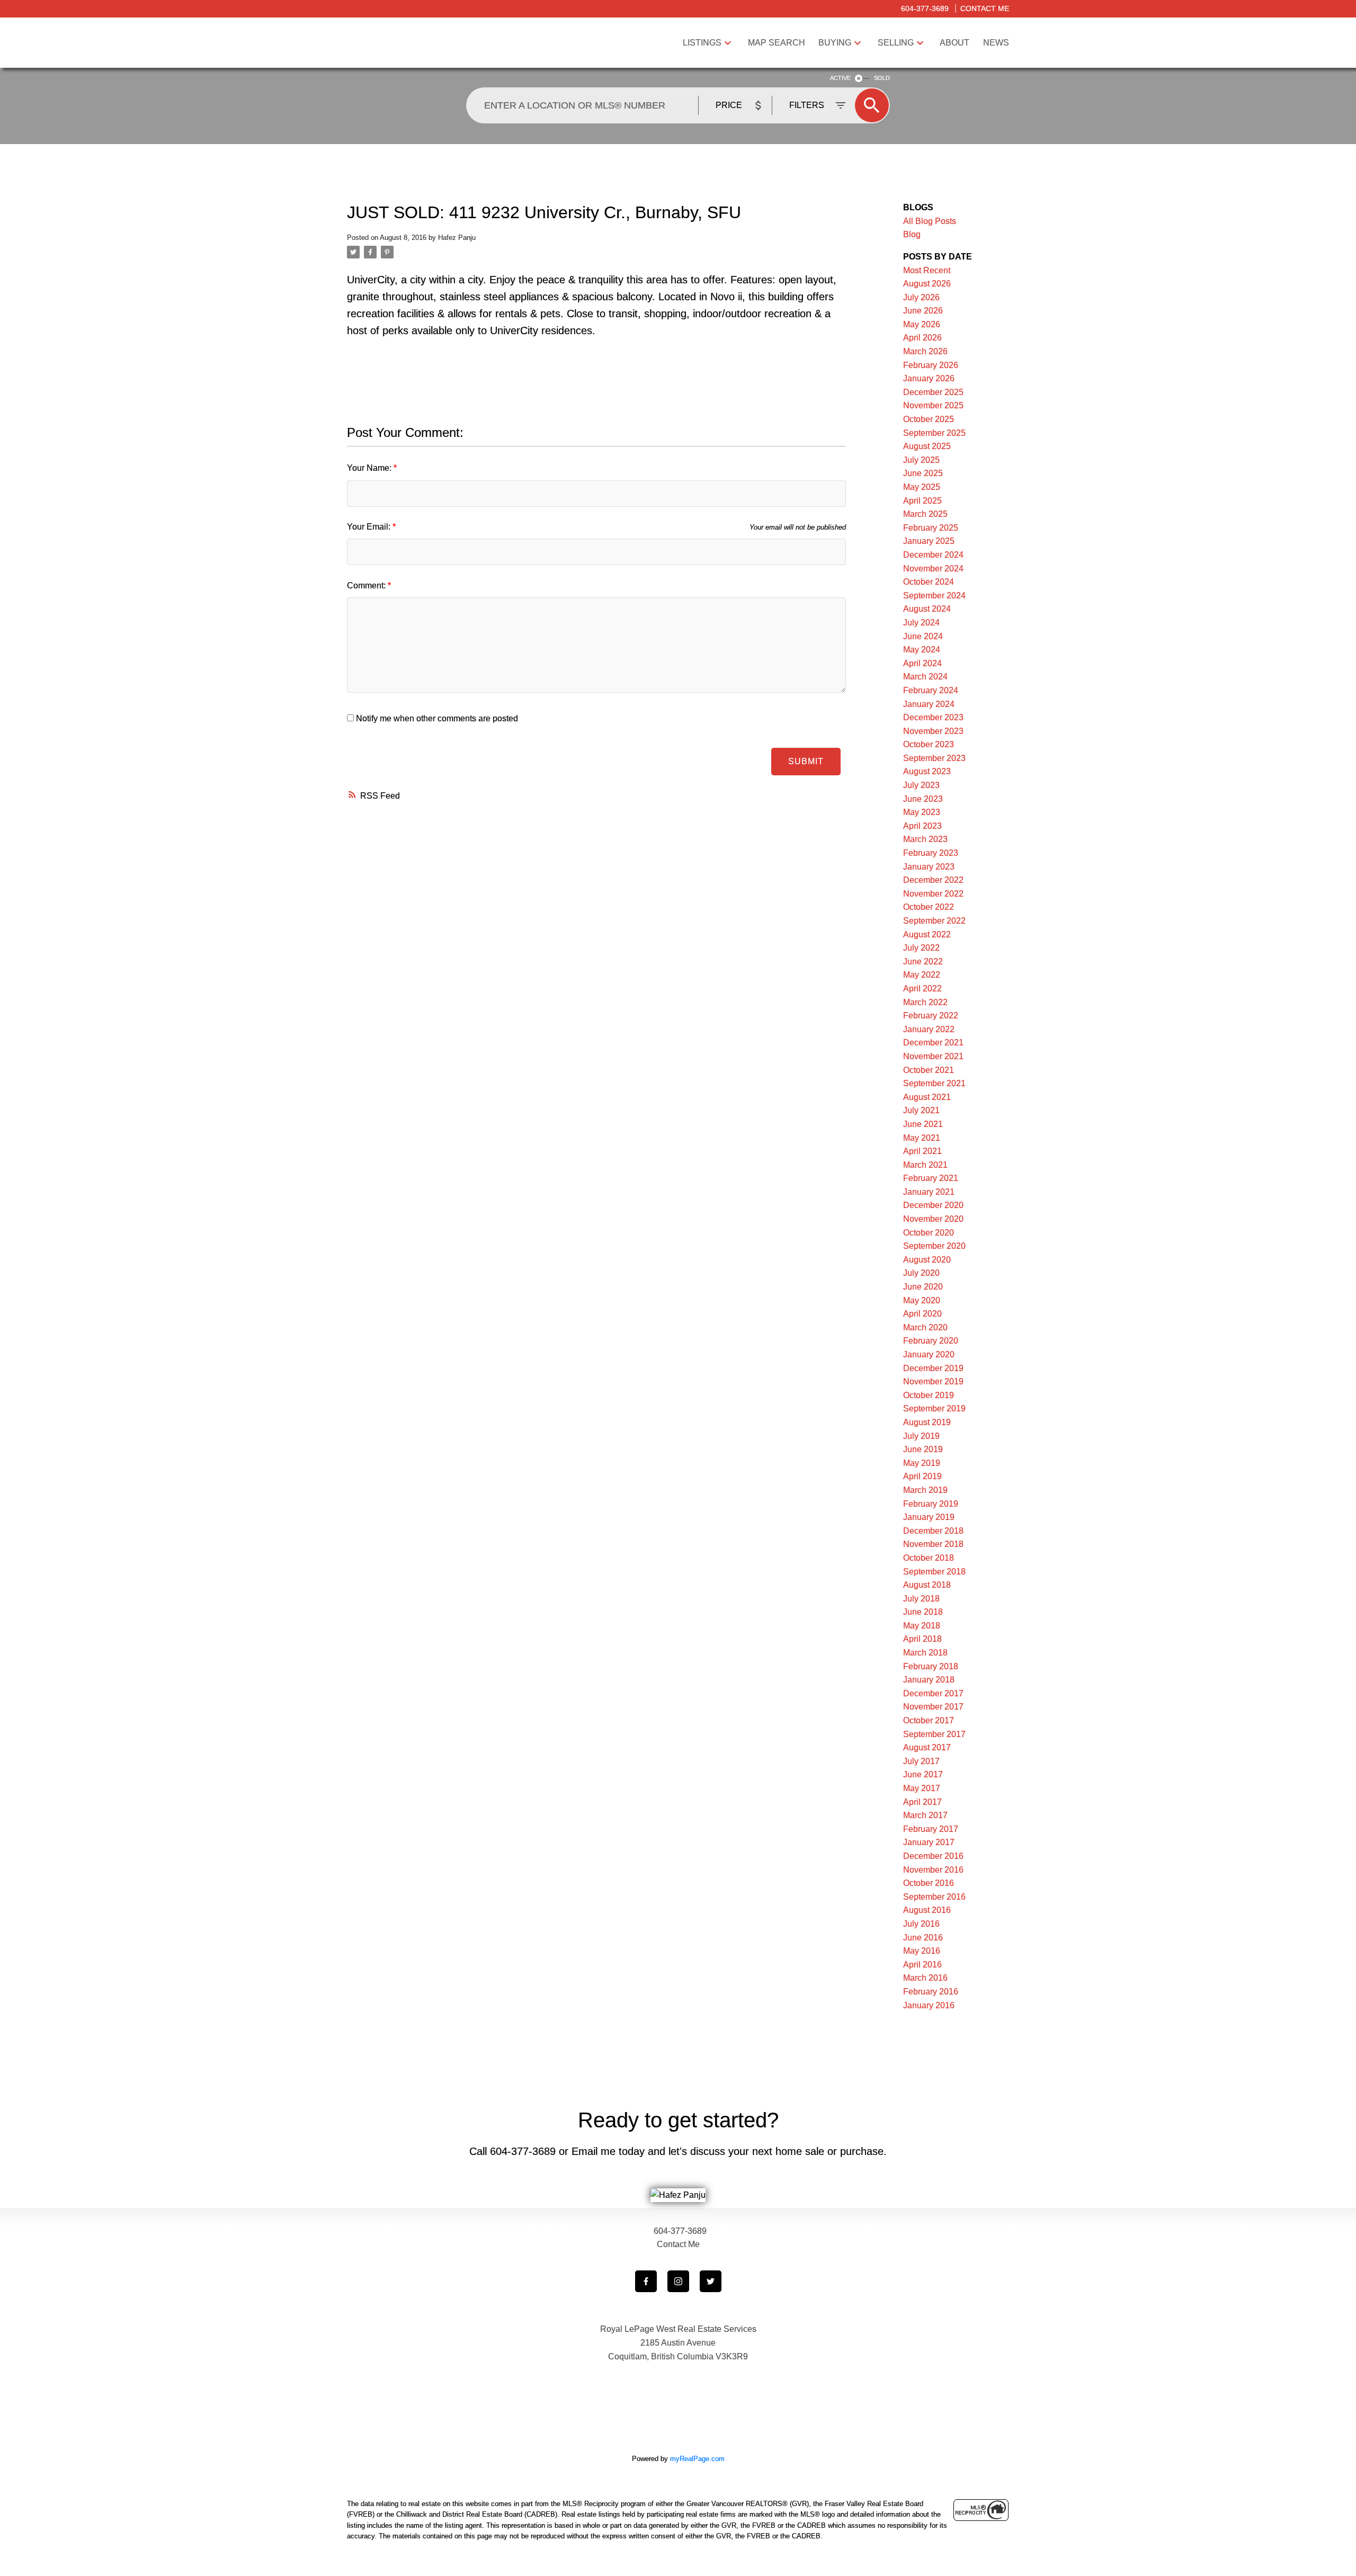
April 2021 (922, 1151)
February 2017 (931, 1829)
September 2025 (934, 433)
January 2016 (929, 2005)
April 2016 (922, 1965)
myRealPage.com (697, 2459)
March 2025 (925, 514)
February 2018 (931, 1666)
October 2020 (929, 1233)
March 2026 (925, 351)
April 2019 (922, 1476)
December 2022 (933, 880)
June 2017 (923, 1774)
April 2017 (922, 1802)
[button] (646, 2281)
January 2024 (929, 704)
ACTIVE (840, 78)
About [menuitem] (954, 43)
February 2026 (931, 365)
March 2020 (925, 1327)
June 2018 (923, 1612)
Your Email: (370, 527)
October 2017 (929, 1720)
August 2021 (927, 1097)
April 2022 (922, 989)
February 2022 (931, 1016)
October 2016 (929, 1883)
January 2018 (929, 1680)
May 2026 (922, 324)
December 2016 (933, 1856)
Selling (896, 43)
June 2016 (923, 1938)
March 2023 (925, 839)
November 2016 (933, 1870)
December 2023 (933, 717)
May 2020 (922, 1300)
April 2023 (922, 826)
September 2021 (934, 1083)
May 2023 (922, 812)
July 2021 (921, 1110)
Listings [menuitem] (702, 43)
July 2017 (921, 1761)
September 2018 (934, 1572)
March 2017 (925, 1815)
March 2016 (925, 1978)
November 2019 (933, 1381)
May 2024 (922, 650)
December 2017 (933, 1693)
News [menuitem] (996, 43)
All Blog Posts (930, 221)
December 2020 (933, 1205)
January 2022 (929, 1029)
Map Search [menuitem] (777, 43)
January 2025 (929, 541)
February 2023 (931, 853)
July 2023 (921, 785)
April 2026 (922, 338)
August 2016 (927, 1910)
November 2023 (933, 731)
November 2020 (933, 1219)
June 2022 (923, 961)
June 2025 (923, 473)
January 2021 (929, 1192)
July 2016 (921, 1924)
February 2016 (931, 1992)
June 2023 (923, 799)
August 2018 (927, 1585)
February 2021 (931, 1178)
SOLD (882, 78)
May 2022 (922, 975)
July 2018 (921, 1599)
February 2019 (931, 1504)
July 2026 (921, 297)
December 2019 (933, 1368)
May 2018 (922, 1626)
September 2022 (934, 921)
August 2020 (927, 1260)
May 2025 (922, 487)
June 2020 (923, 1287)
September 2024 (934, 596)
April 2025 (922, 501)
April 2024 (922, 663)
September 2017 (934, 1734)
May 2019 (922, 1463)
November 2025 (933, 405)
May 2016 (922, 1951)
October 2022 (929, 907)
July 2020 (921, 1273)
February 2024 (931, 690)
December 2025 (933, 392)
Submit (806, 761)
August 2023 (927, 771)
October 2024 (929, 582)
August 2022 (927, 934)
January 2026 (929, 378)
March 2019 (925, 1490)
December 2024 (933, 555)
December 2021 (933, 1043)
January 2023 (929, 867)
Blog (912, 234)
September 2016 (934, 1897)
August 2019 (927, 1422)
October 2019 (929, 1395)
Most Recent (927, 270)
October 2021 (929, 1070)
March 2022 (925, 1002)
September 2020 (934, 1246)
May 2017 (922, 1788)
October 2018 (929, 1558)
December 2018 (933, 1531)
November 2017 (933, 1707)
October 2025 (929, 419)
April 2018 (922, 1639)
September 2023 (934, 758)
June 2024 (923, 636)
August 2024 (927, 609)
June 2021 (923, 1124)
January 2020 (929, 1354)
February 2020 (931, 1341)
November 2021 (933, 1056)
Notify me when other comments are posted (436, 718)
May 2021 (922, 1138)
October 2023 (929, 744)
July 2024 (921, 623)
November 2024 (933, 569)
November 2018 (933, 1544)
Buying (835, 43)
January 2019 (929, 1517)
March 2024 (925, 677)
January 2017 (929, 1842)
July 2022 (921, 948)
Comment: (367, 585)
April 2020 (922, 1314)
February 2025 (931, 528)
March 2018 (925, 1653)
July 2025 (921, 460)
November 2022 (933, 894)
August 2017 (927, 1747)
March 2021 (925, 1165)
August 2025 (927, 446)
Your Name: (370, 468)
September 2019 (934, 1408)
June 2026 (923, 311)
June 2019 (923, 1449)
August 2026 (927, 284)
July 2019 (921, 1436)
